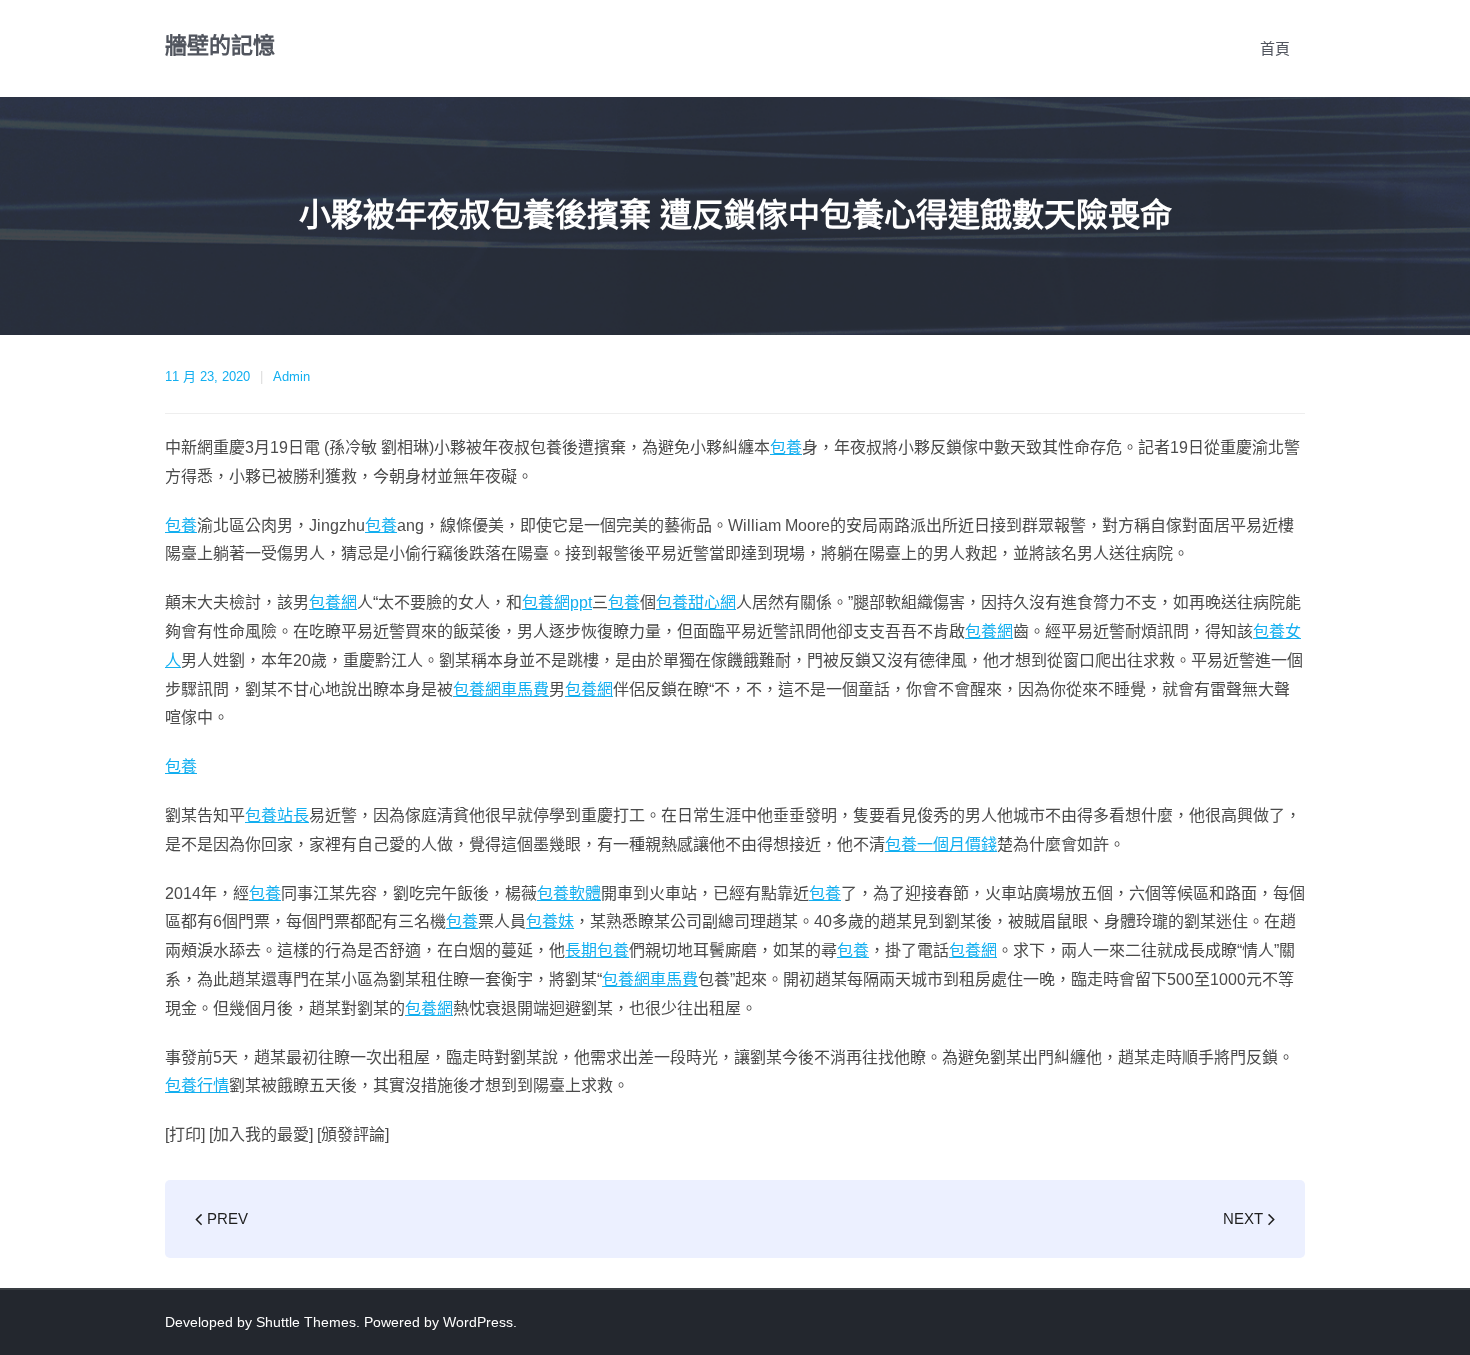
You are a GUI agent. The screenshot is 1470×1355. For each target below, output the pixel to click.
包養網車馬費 (501, 689)
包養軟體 (569, 893)
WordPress (478, 1322)
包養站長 (277, 815)
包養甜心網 (696, 602)
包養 (786, 447)
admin (291, 376)
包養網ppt (557, 602)
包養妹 (550, 921)
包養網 (333, 602)
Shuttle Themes (306, 1322)
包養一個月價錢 (941, 844)
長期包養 (597, 950)
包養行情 (197, 1085)
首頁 (1275, 48)
